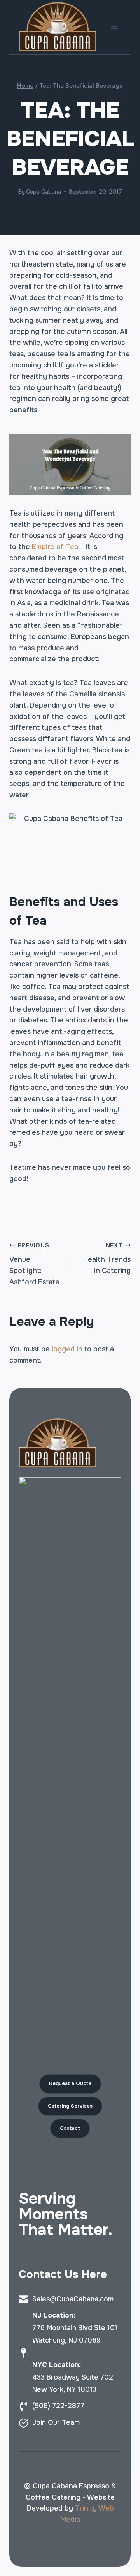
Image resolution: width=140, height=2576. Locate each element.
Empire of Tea (55, 547)
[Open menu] (114, 27)
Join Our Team (56, 2422)
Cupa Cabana (44, 192)
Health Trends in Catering (107, 1259)
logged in (67, 1349)
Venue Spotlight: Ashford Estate (34, 1264)
